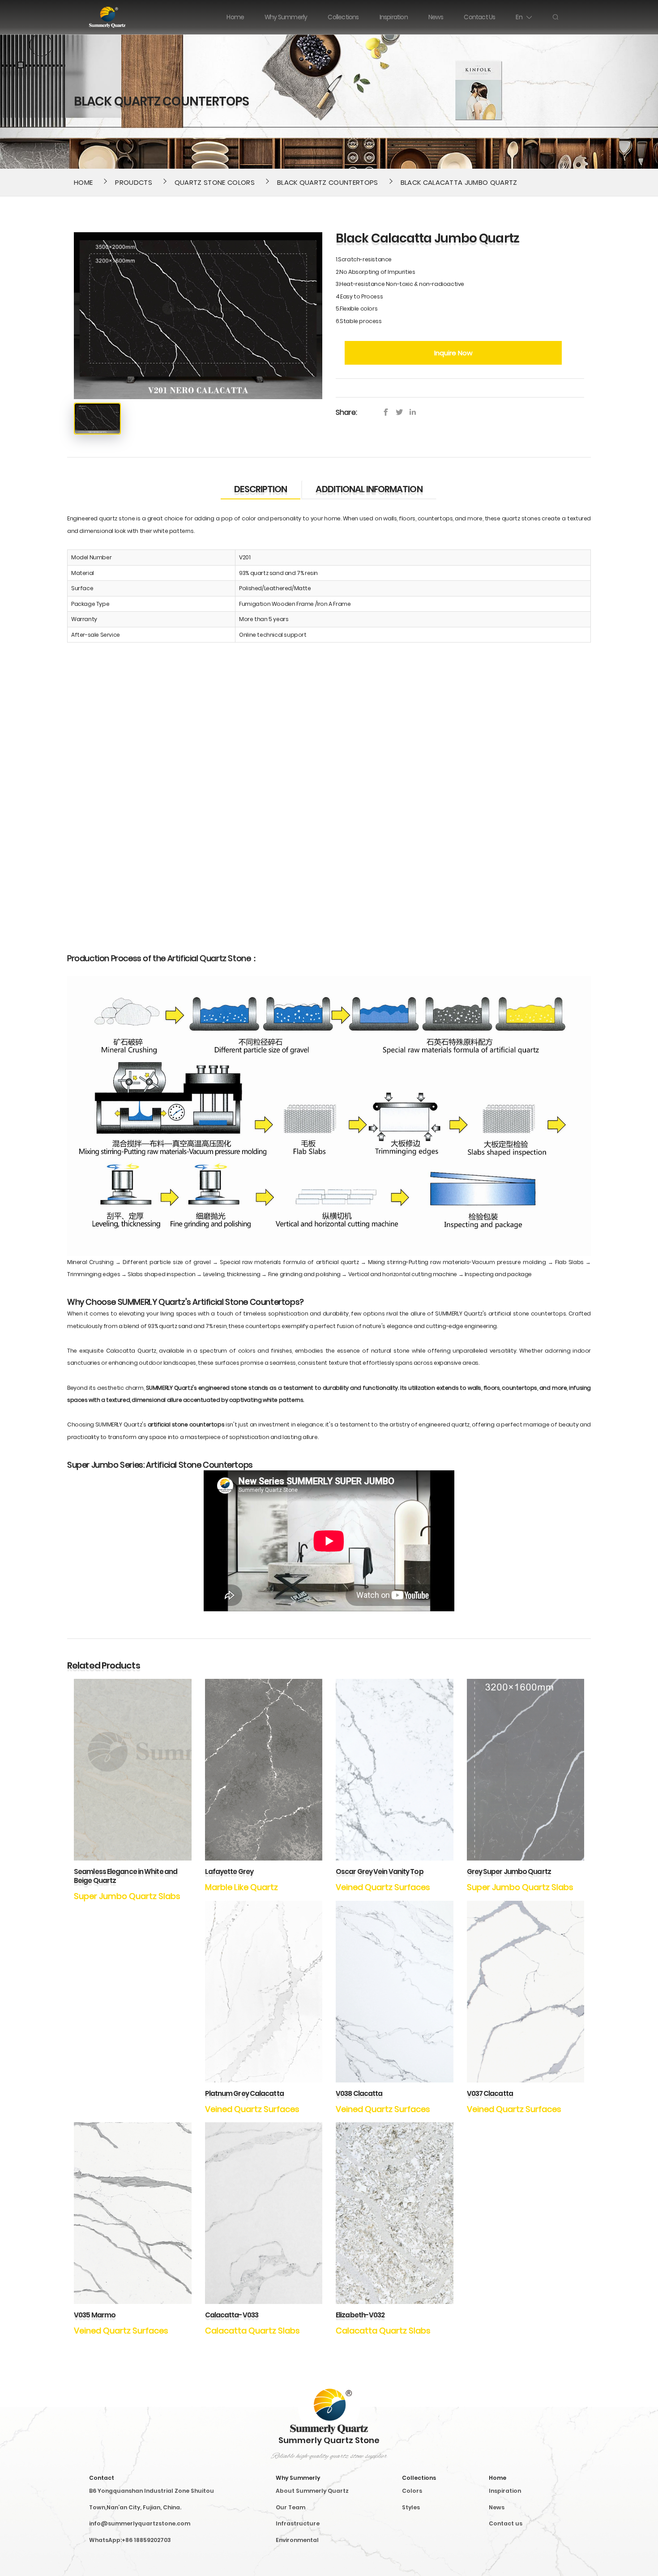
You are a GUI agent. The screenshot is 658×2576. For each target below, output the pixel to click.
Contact (102, 2478)
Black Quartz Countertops (328, 182)
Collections (419, 2478)
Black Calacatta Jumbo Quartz (459, 182)
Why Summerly (298, 2478)
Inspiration (505, 2491)
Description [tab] (261, 489)
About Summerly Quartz (312, 2491)
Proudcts (134, 182)
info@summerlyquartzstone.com (140, 2523)
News (497, 2507)
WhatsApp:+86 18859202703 (130, 2540)
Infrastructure (298, 2523)
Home (83, 182)
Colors (412, 2491)
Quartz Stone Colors (215, 182)
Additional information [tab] (369, 489)
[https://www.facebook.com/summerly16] (388, 412)
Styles (411, 2507)
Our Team (291, 2507)
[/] (402, 412)
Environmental (297, 2540)
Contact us (506, 2523)
